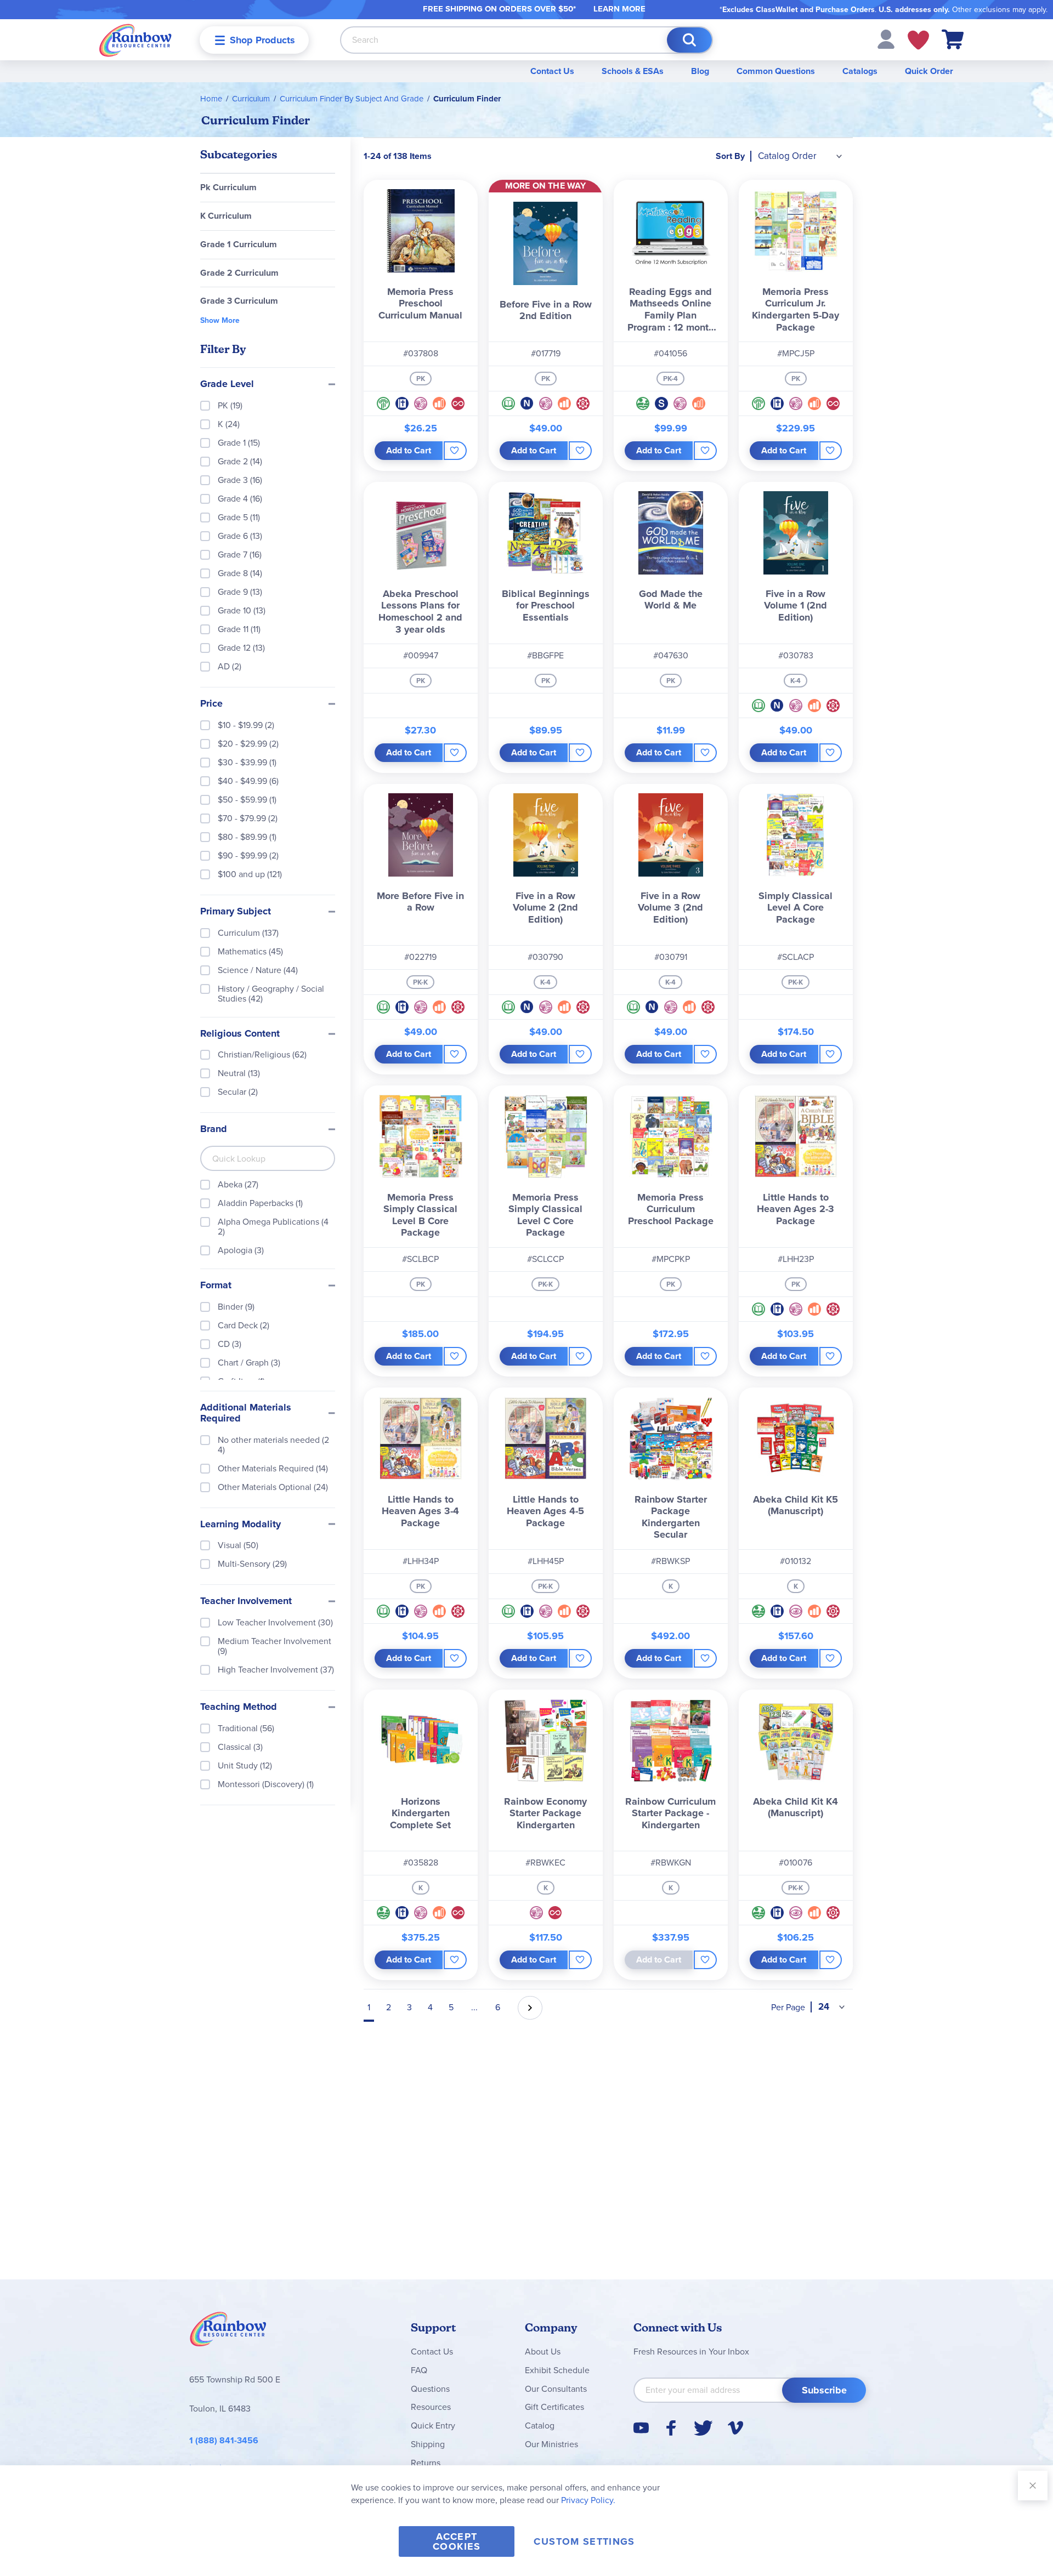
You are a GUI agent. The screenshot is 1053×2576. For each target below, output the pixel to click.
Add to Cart (409, 450)
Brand (214, 1129)
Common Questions (776, 71)
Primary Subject (236, 912)
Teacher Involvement (246, 1601)
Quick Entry (433, 2426)
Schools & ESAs (633, 71)
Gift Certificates (554, 2407)
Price (211, 704)
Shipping (428, 2444)
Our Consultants (556, 2389)
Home (211, 99)
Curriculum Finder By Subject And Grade (352, 99)
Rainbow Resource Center (228, 2332)
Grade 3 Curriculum (239, 301)
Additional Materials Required (246, 1413)
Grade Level (227, 384)
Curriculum (251, 99)
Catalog (540, 2426)
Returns (426, 2463)
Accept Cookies (457, 2541)
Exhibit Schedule (557, 2370)
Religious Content (240, 1034)
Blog (700, 71)
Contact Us (552, 71)
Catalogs (860, 71)
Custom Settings (584, 2541)
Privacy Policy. (588, 2500)
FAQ (419, 2370)
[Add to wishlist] (455, 451)
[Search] (689, 40)
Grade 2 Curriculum (239, 273)
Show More (220, 321)
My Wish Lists (918, 40)
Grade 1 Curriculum (239, 244)
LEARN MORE (619, 9)
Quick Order (929, 71)
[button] (886, 39)
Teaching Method (239, 1707)
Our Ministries (551, 2444)
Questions (430, 2389)
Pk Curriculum (228, 187)
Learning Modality (240, 1525)
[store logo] (135, 40)
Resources (431, 2407)
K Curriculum (226, 216)
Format (216, 1286)
